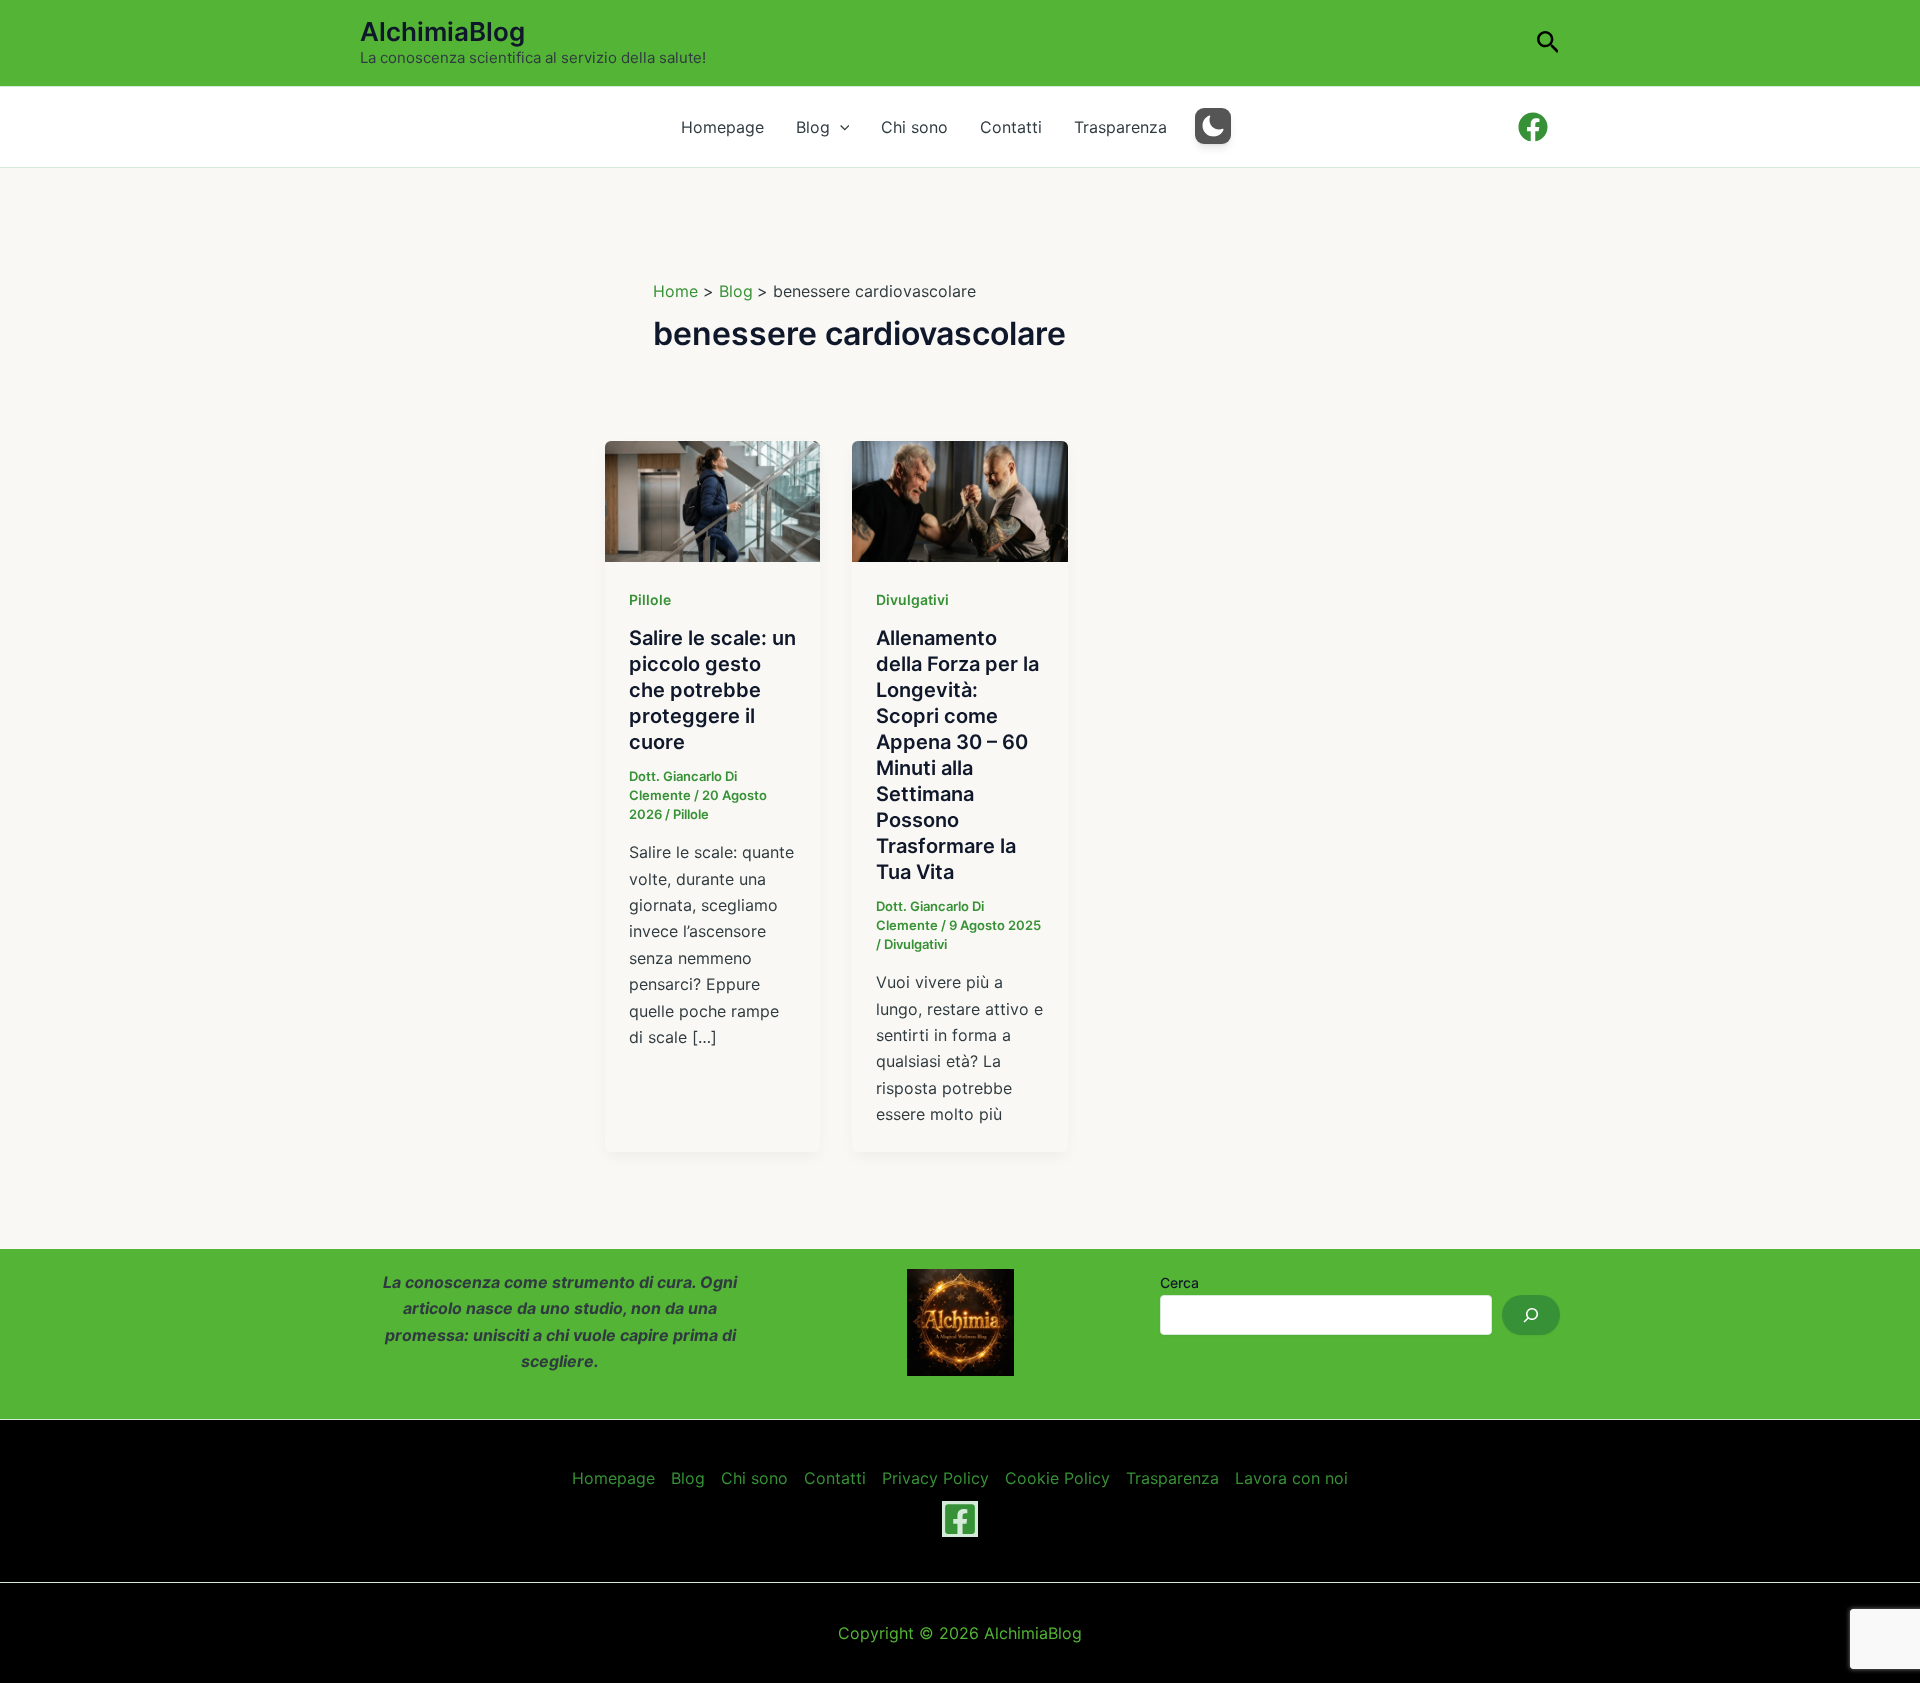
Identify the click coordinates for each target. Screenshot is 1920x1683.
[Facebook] (960, 1519)
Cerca (1179, 1282)
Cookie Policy (1057, 1478)
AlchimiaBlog (442, 31)
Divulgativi (912, 599)
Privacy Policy (935, 1478)
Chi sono (914, 127)
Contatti (1011, 127)
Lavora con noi (1291, 1478)
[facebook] (1535, 127)
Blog (813, 127)
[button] (1548, 43)
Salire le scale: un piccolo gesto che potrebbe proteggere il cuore (712, 690)
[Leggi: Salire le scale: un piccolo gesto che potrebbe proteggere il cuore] (712, 500)
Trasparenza (1120, 127)
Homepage (722, 127)
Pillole (650, 599)
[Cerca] (1531, 1315)
